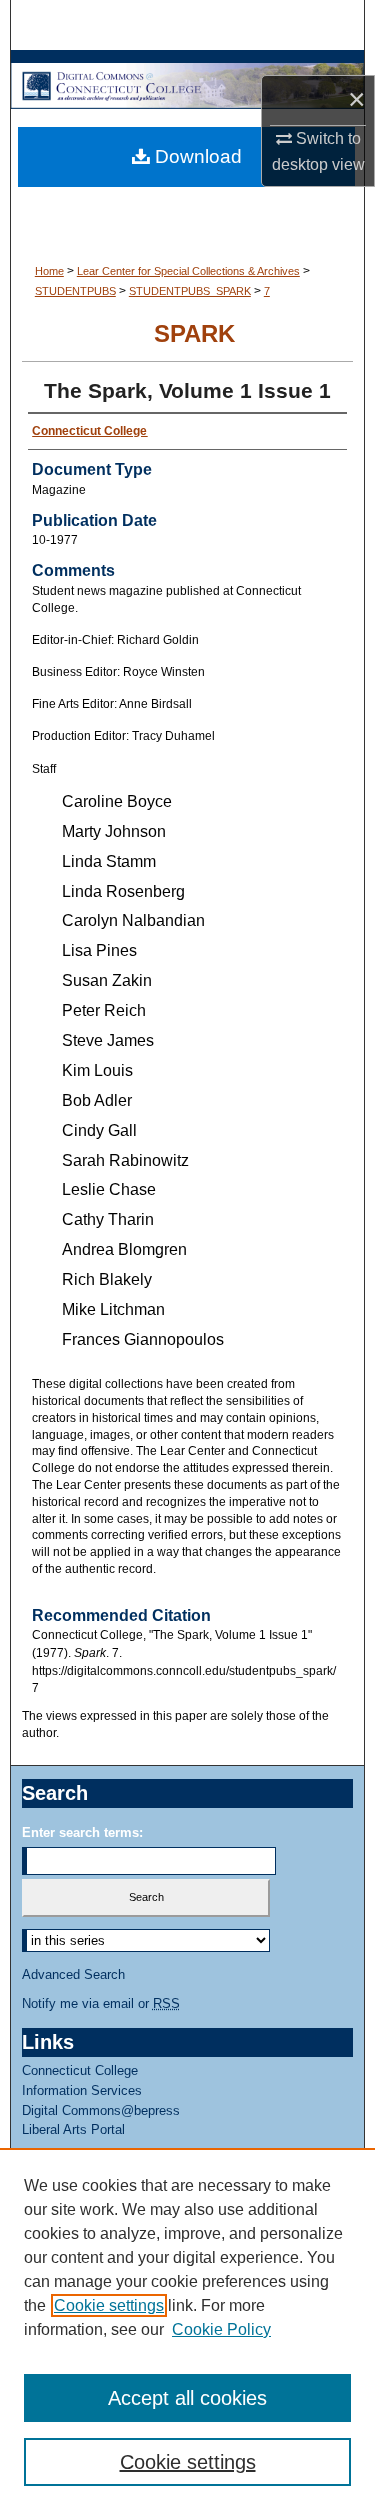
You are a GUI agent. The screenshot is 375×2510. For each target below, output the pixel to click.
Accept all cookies (187, 2398)
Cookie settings (109, 2305)
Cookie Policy (221, 2329)
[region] (187, 2329)
